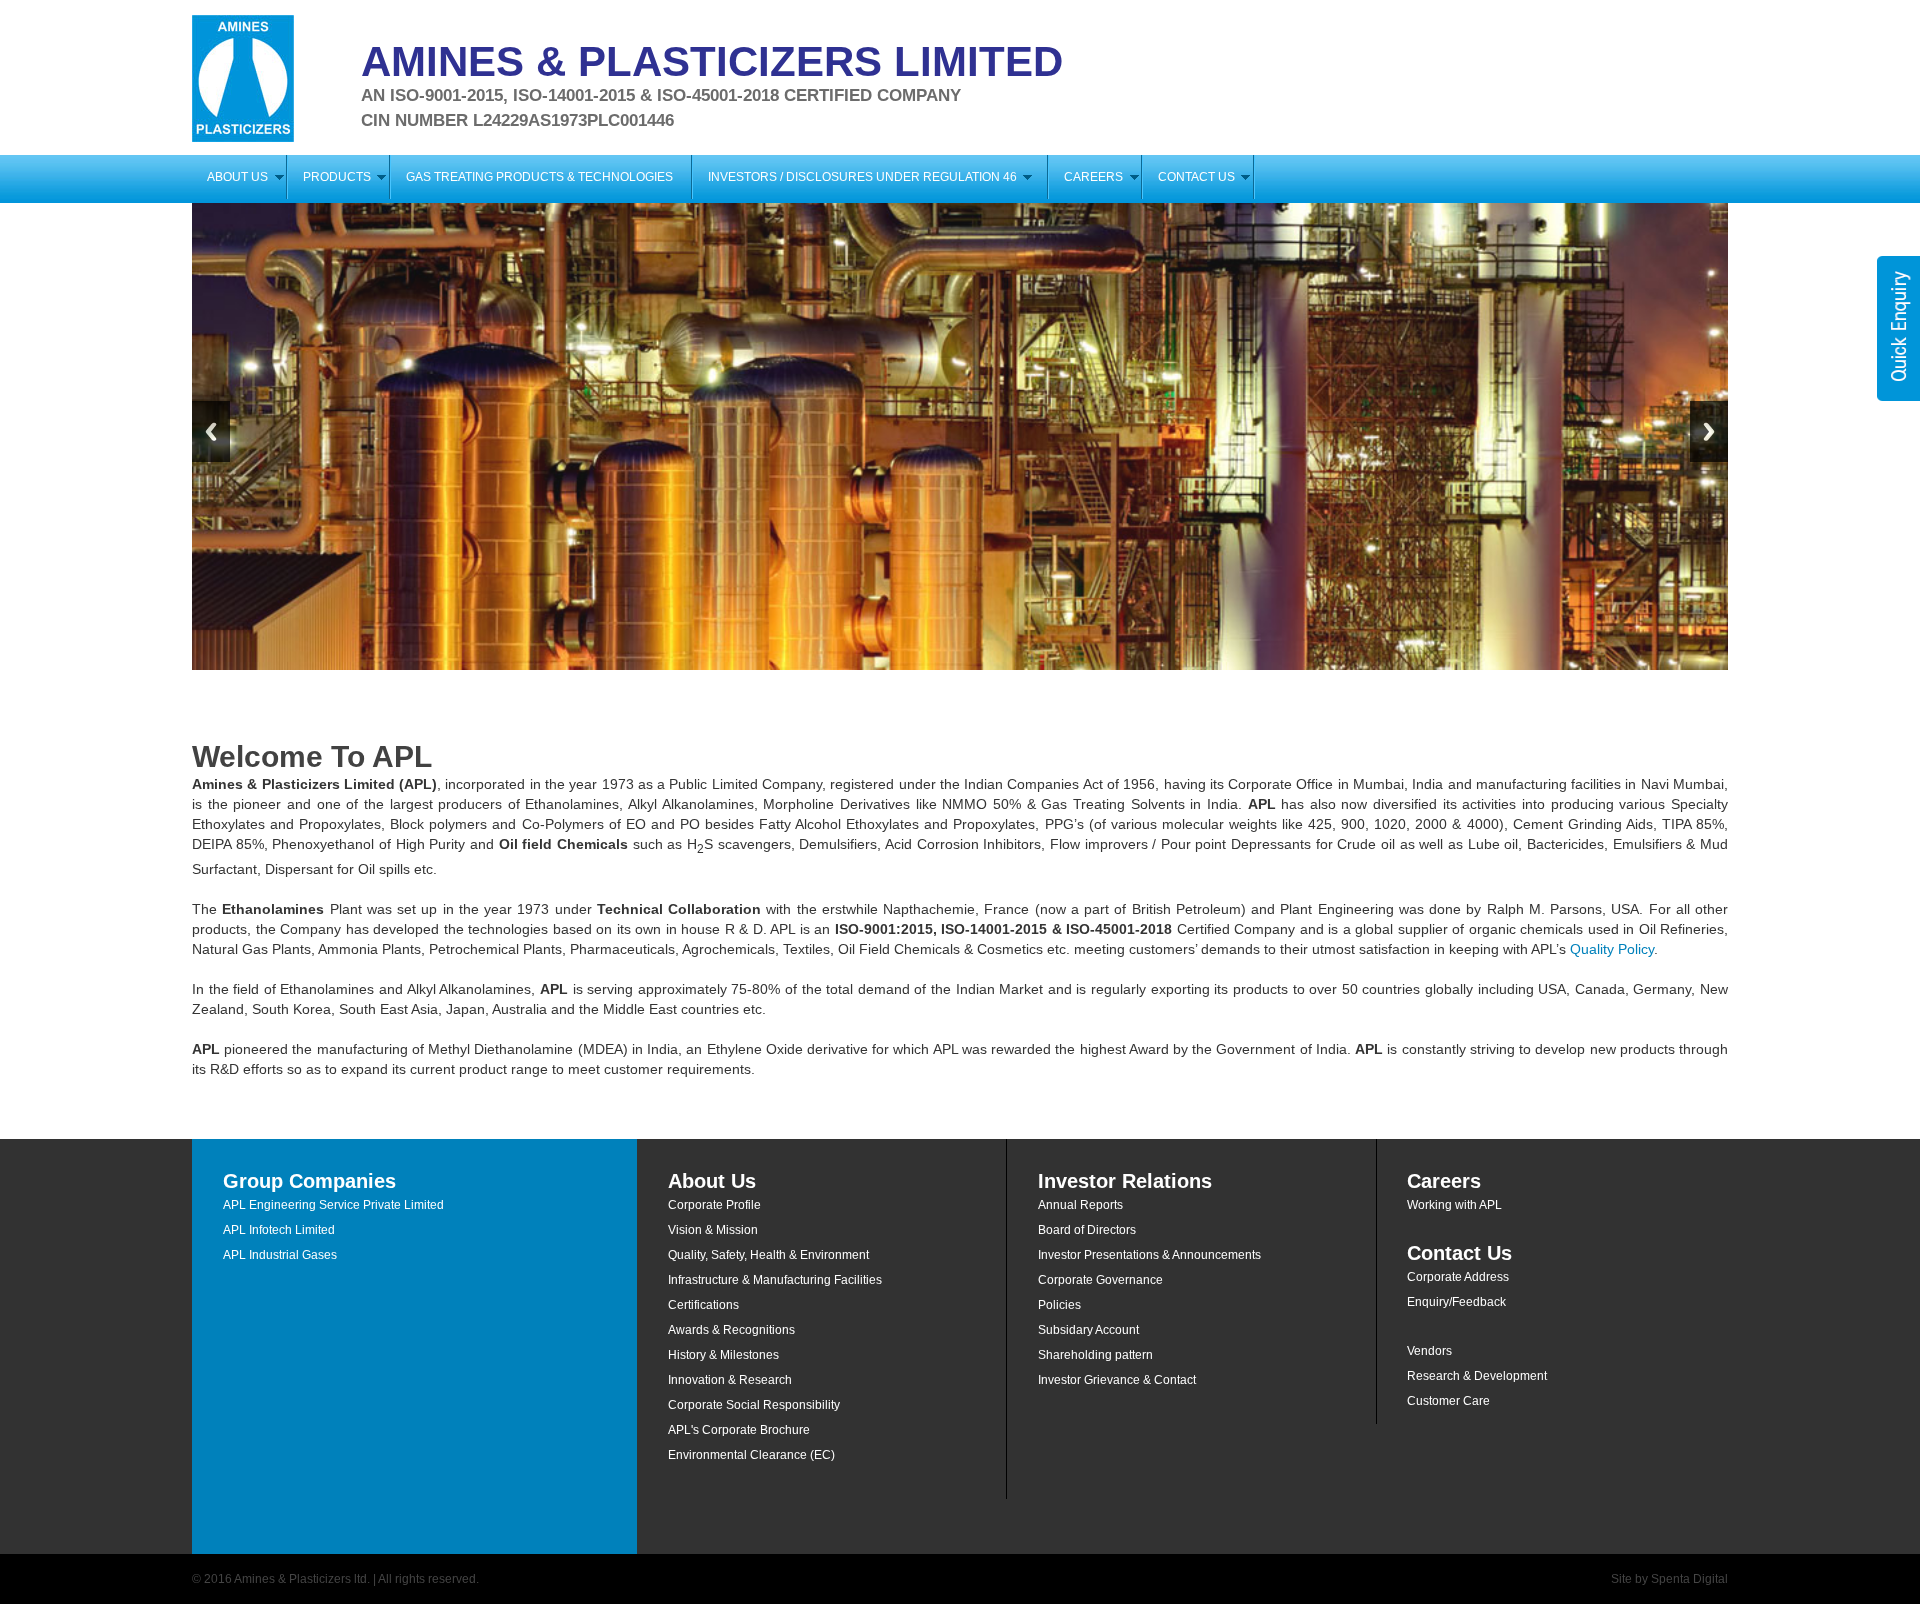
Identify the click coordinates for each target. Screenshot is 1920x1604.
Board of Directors (1087, 1230)
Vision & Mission (713, 1230)
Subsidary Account (1088, 1330)
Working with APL (1454, 1205)
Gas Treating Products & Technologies (539, 177)
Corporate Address (1458, 1277)
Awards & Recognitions (731, 1330)
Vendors (1429, 1351)
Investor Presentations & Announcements (1149, 1255)
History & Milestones (723, 1355)
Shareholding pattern (1095, 1355)
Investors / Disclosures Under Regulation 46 (868, 177)
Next (1709, 431)
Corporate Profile (714, 1205)
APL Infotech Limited (279, 1230)
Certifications (703, 1305)
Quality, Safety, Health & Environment (768, 1255)
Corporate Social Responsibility (754, 1405)
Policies (1059, 1305)
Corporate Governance (1100, 1280)
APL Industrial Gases (280, 1255)
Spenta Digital (1689, 1579)
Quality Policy (1612, 949)
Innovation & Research (730, 1380)
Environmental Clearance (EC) (751, 1455)
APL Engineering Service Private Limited (333, 1205)
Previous (211, 431)
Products (337, 177)
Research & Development (1477, 1376)
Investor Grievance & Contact (1117, 1380)
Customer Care (1448, 1401)
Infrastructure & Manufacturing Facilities (775, 1280)
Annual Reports (1080, 1205)
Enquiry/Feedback (1456, 1302)
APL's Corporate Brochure (739, 1430)
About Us (237, 177)
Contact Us (1196, 177)
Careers (1093, 177)
